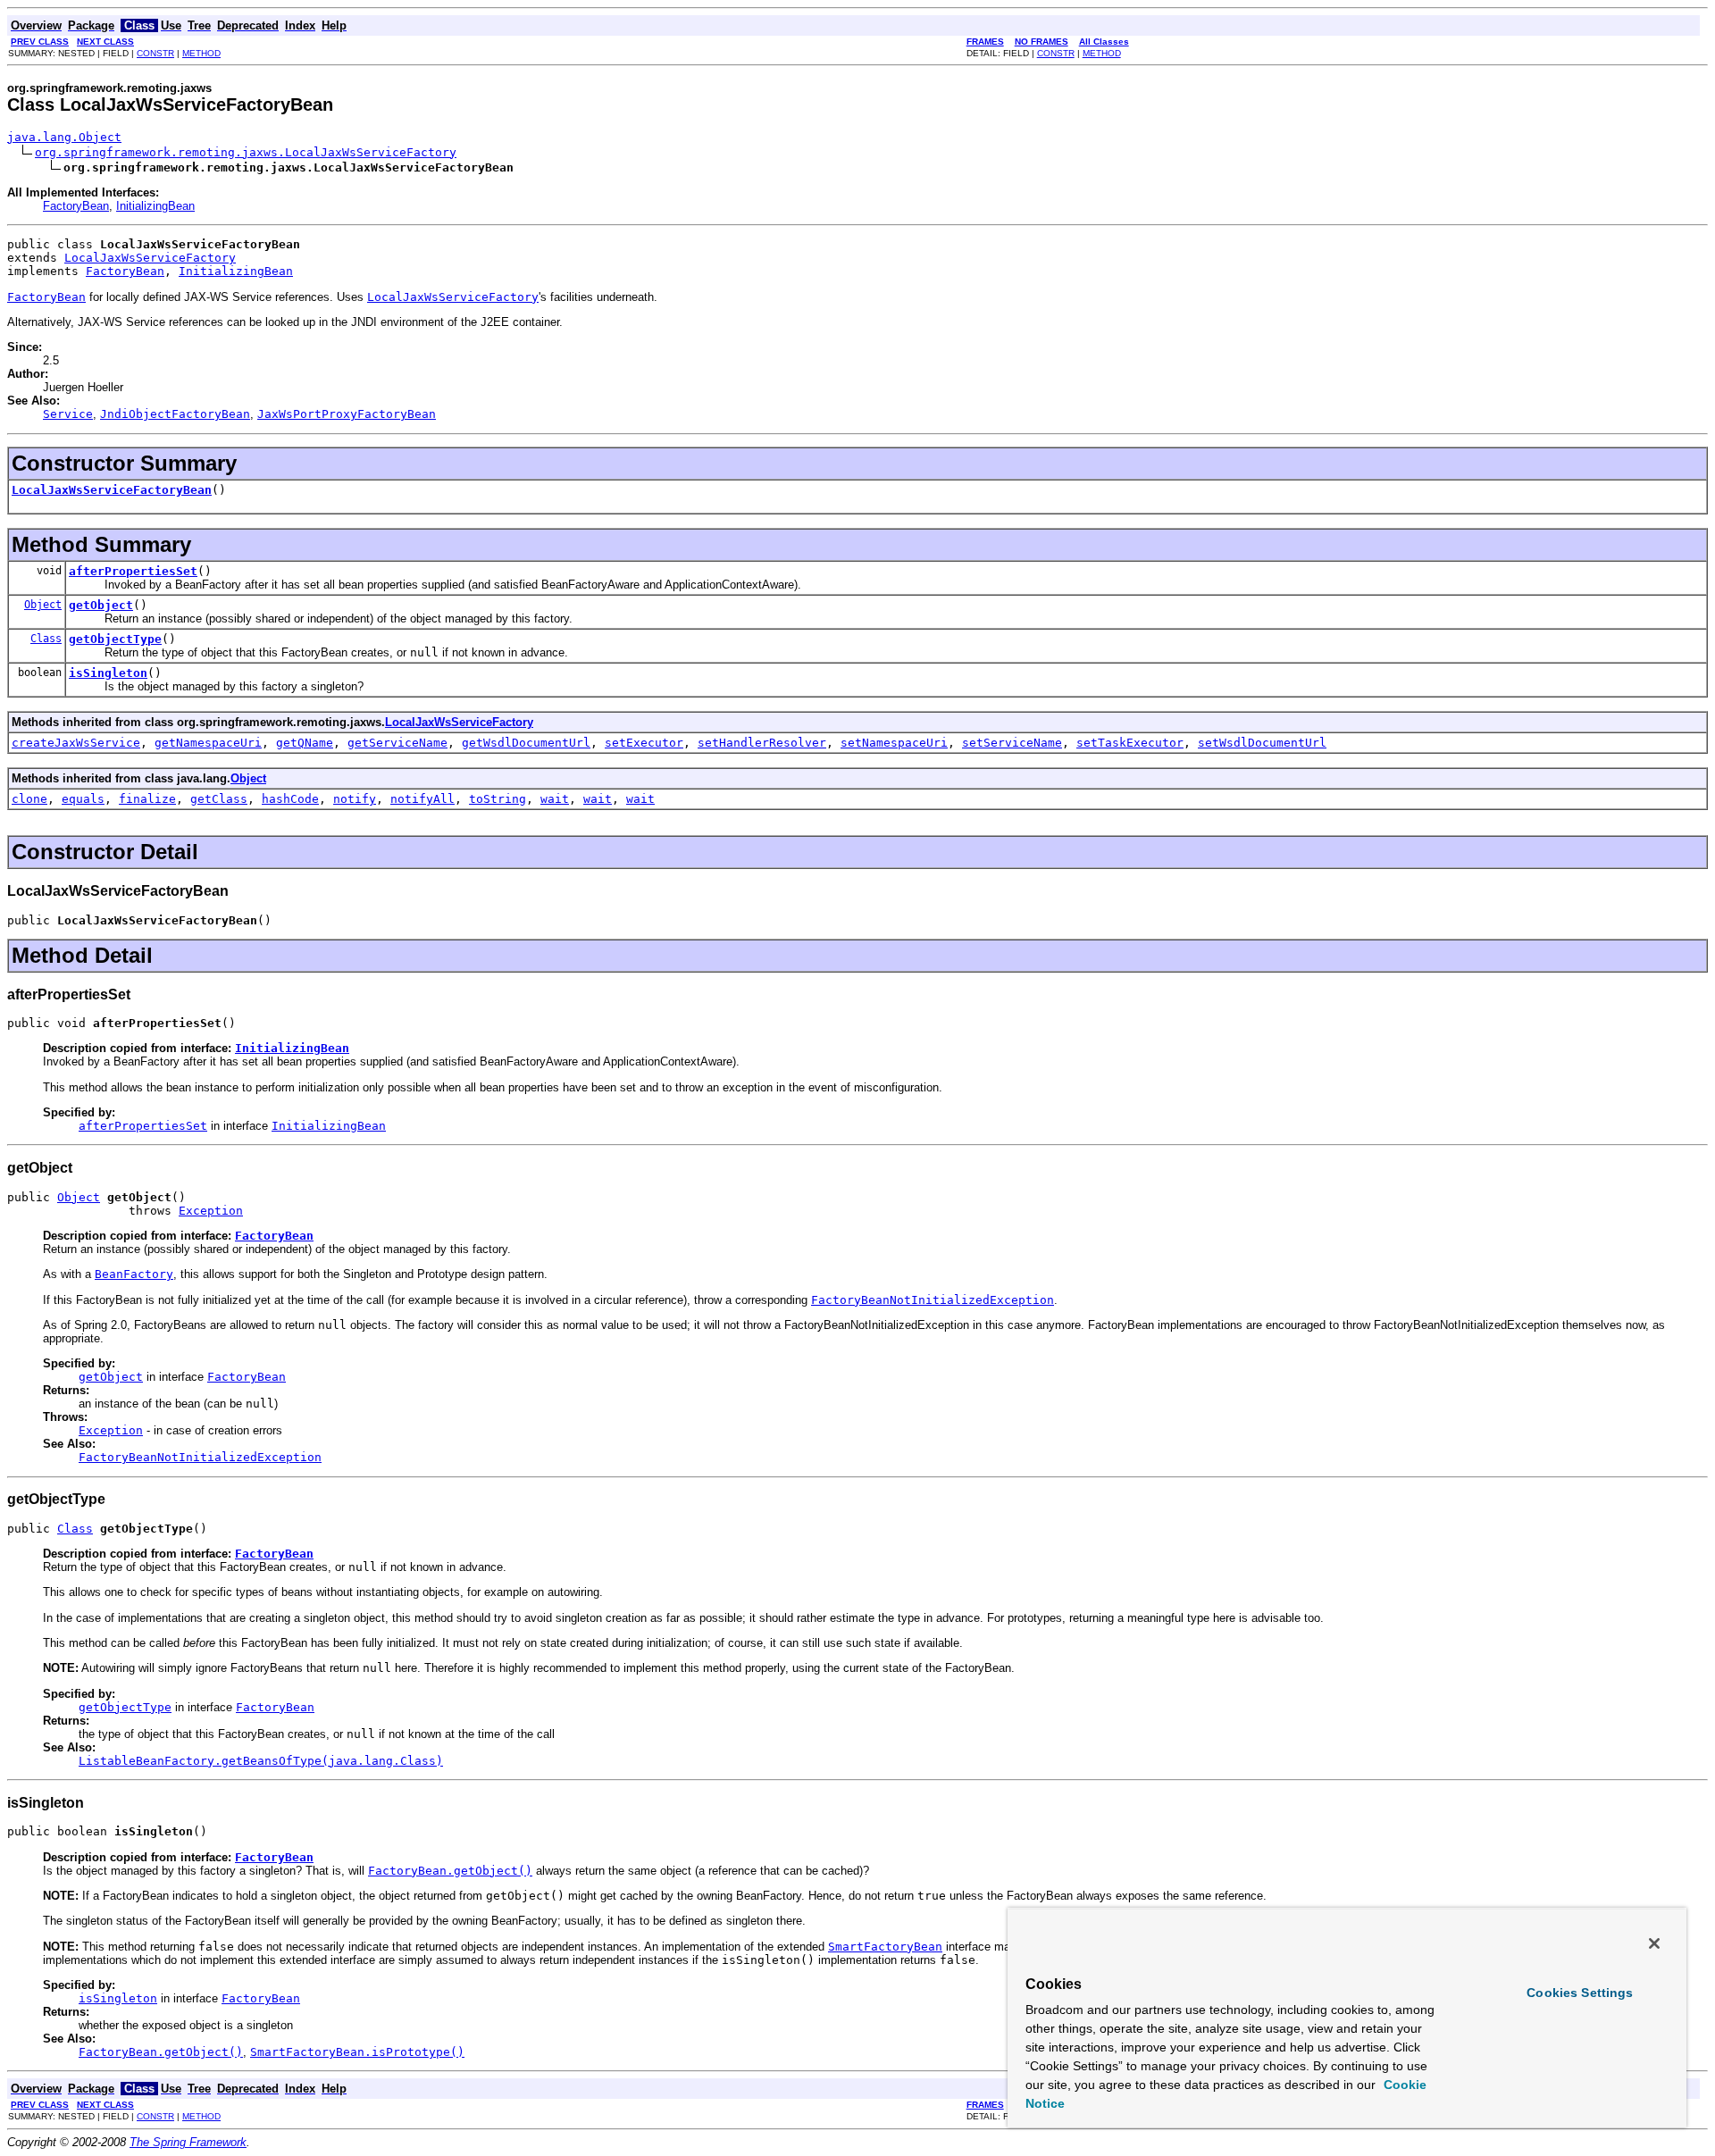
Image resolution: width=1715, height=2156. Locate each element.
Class (46, 639)
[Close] (1654, 1943)
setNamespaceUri (894, 743)
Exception (211, 1211)
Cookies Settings (1580, 1993)
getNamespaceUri (208, 743)
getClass (219, 799)
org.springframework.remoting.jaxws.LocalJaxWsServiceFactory (246, 152)
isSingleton (108, 673)
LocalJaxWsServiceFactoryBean (112, 490)
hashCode (290, 799)
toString (498, 799)
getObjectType (115, 639)
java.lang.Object (64, 137)
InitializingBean (155, 206)
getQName (305, 743)
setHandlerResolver (762, 743)
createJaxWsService (76, 743)
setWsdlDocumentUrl (1262, 743)
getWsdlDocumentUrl (526, 743)
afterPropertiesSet (133, 571)
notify (355, 799)
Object (43, 605)
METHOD (201, 53)
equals (83, 799)
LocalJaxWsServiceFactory (150, 258)
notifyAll (422, 799)
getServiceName (397, 743)
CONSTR (155, 53)
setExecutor (644, 743)
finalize (147, 799)
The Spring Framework (188, 2142)
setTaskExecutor (1130, 743)
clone (29, 799)
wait (555, 799)
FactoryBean (76, 206)
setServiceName (1012, 743)
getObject (101, 605)
